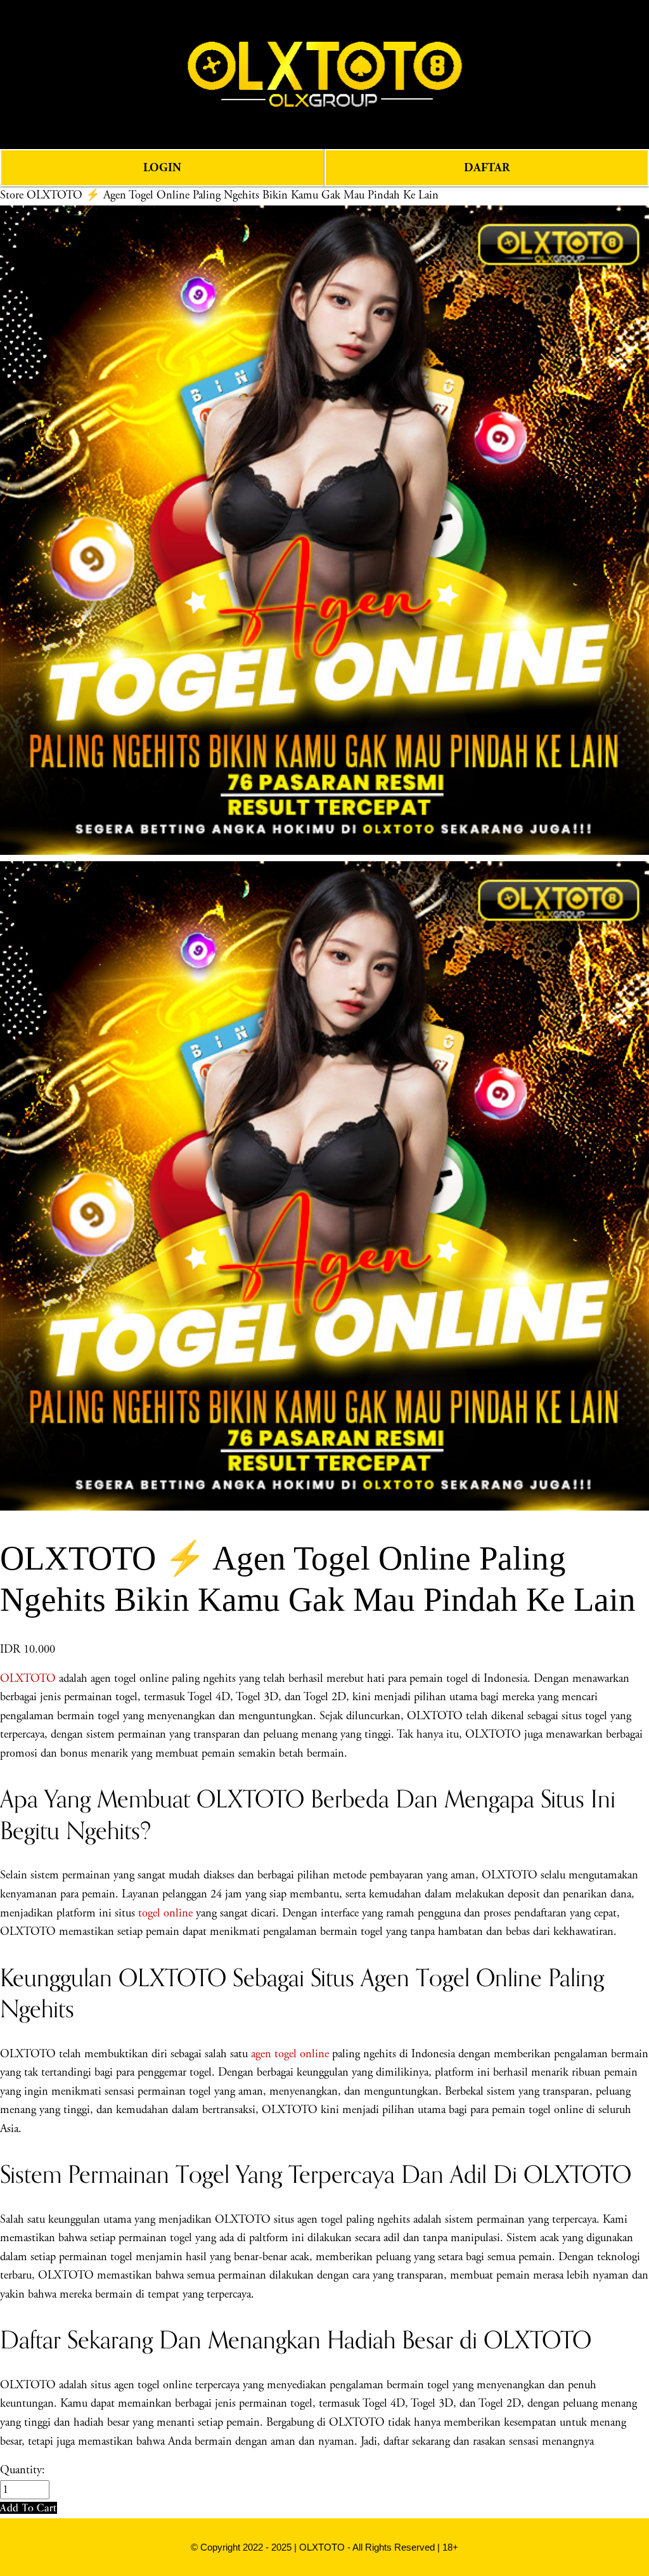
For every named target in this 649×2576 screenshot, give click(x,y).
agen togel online (290, 2054)
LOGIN (162, 168)
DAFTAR (487, 168)
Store (12, 195)
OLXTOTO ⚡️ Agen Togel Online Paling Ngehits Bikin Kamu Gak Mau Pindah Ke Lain (233, 195)
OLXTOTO (28, 1679)
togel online (165, 1913)
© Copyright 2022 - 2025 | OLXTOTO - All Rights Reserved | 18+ (324, 2547)
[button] (29, 2508)
